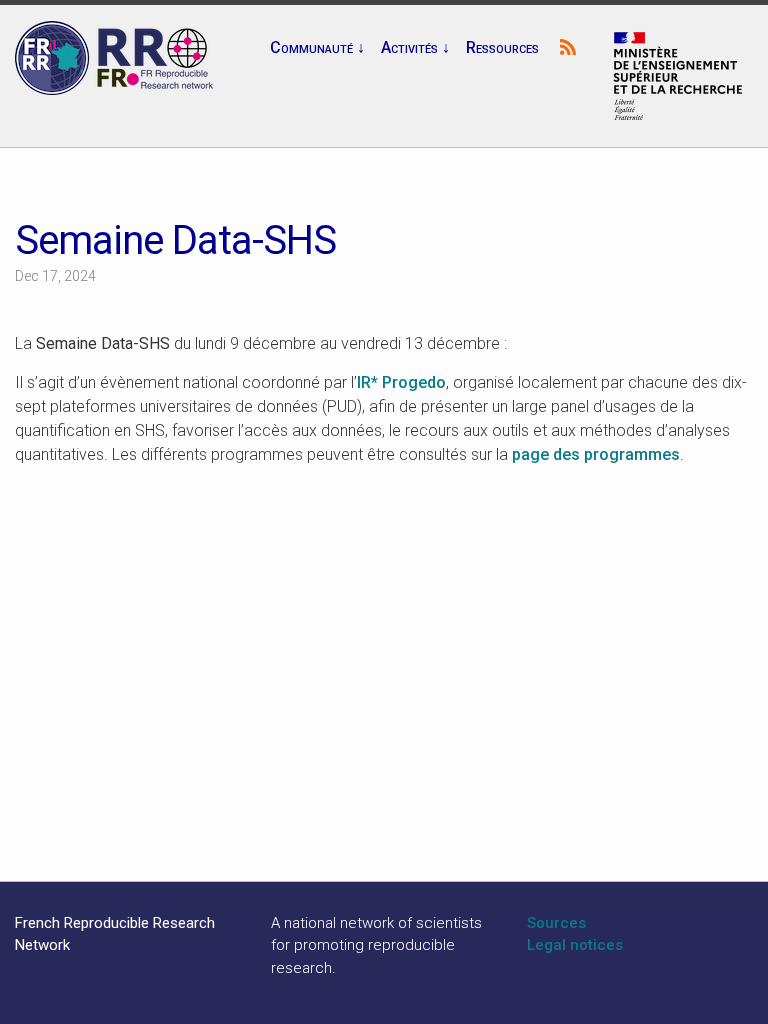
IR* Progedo (401, 382)
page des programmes (596, 454)
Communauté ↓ (317, 47)
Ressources (502, 47)
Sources (556, 923)
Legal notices (575, 945)
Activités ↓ (415, 47)
